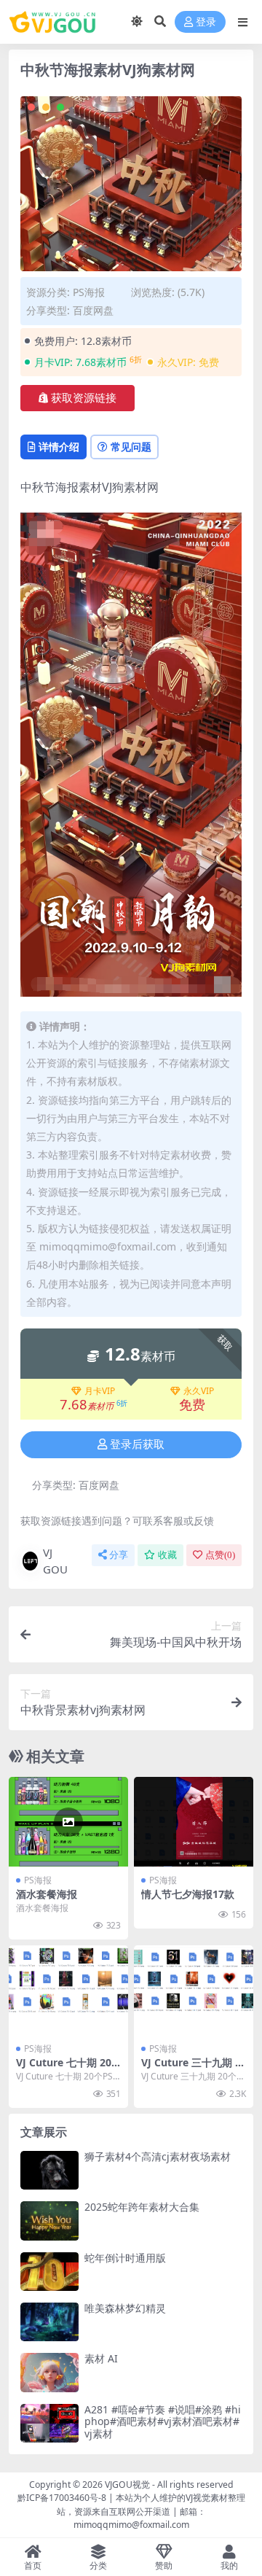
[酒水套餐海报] (68, 1822)
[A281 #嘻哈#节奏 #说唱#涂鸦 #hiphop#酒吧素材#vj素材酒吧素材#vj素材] (49, 2423)
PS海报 (89, 292)
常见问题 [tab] (131, 447)
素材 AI (101, 2358)
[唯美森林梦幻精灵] (49, 2322)
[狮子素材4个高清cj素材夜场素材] (49, 2170)
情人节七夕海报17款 (188, 1894)
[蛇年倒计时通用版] (49, 2272)
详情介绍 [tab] (59, 447)
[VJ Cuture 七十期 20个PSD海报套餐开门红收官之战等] (68, 1990)
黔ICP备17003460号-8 (62, 2498)
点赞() (220, 1555)
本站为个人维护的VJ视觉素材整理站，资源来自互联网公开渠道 (151, 2504)
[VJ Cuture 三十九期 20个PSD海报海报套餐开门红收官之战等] (194, 1990)
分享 (119, 1555)
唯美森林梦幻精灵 (125, 2308)
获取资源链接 (84, 398)
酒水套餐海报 (47, 1894)
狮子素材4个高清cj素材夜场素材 (158, 2156)
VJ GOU (55, 1561)
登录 (206, 22)
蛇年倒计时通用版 (125, 2258)
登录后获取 (137, 1444)
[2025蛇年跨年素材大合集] (49, 2221)
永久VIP (199, 1391)
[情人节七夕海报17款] (194, 1822)
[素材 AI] (49, 2372)
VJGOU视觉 (127, 2484)
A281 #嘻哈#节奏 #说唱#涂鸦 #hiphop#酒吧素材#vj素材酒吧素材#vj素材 (163, 2422)
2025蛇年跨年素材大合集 (142, 2207)
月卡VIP (100, 1391)
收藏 (167, 1555)
